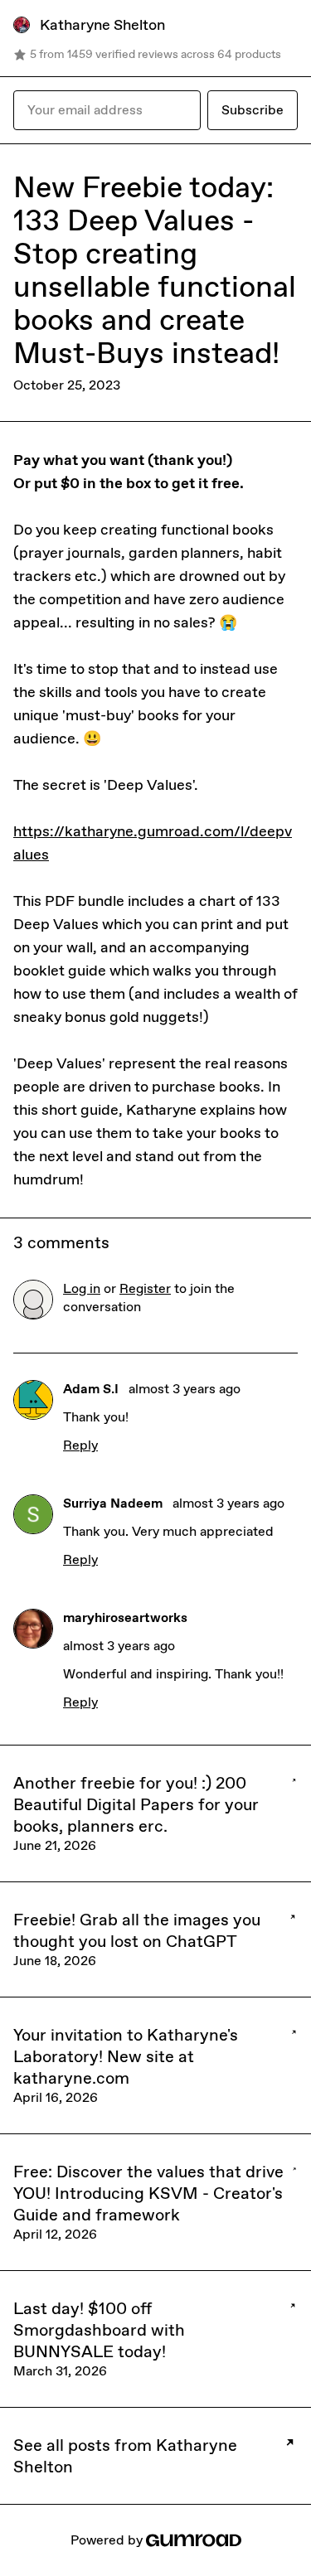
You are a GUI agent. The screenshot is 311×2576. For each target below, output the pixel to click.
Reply (80, 1445)
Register (145, 1288)
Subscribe (253, 110)
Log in (82, 1288)
